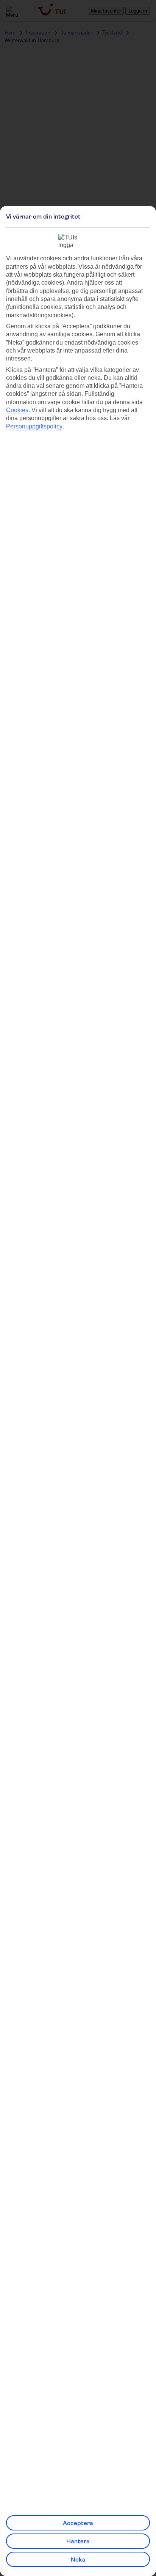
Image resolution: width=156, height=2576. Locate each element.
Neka (78, 2559)
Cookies (17, 410)
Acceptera (78, 2523)
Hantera (78, 2541)
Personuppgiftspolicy (34, 426)
